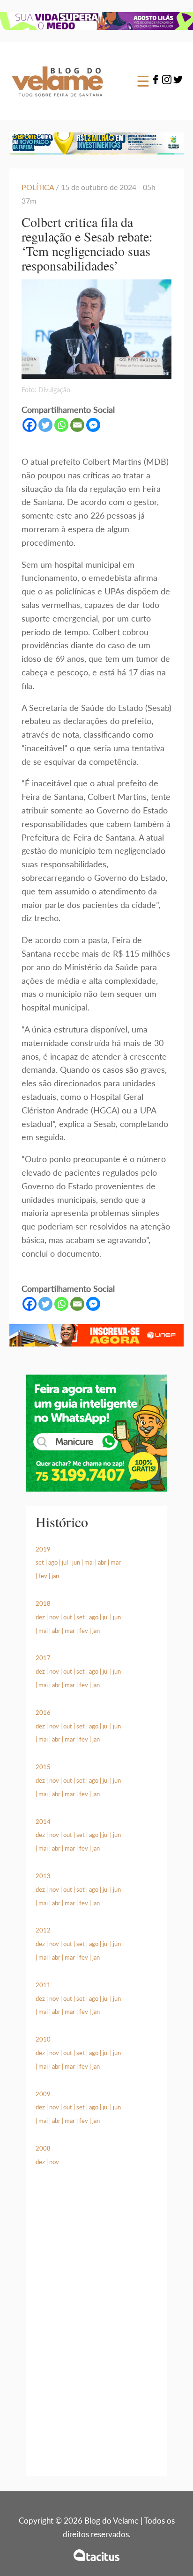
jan (55, 1576)
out (68, 1617)
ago (53, 1562)
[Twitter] (178, 81)
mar (116, 1562)
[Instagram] (167, 81)
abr (102, 1562)
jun (76, 1562)
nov (54, 1617)
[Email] (77, 425)
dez (40, 1617)
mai (89, 1562)
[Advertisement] (96, 2333)
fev (43, 1576)
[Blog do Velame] (57, 102)
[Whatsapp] (61, 425)
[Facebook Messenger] (93, 425)
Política (38, 187)
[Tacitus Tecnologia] (96, 2555)
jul (65, 1562)
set (40, 1562)
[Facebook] (156, 81)
